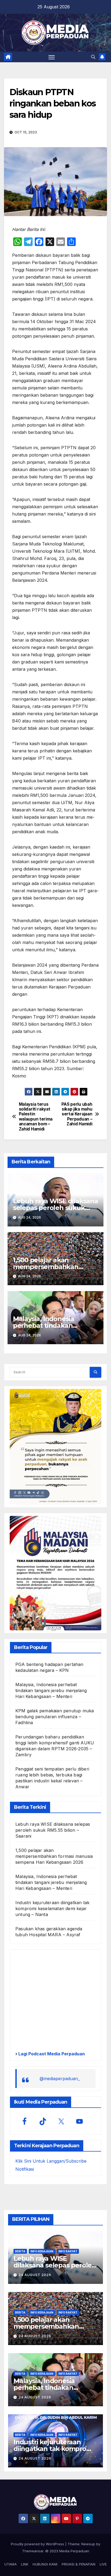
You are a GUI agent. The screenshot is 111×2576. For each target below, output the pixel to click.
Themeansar (33, 2551)
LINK (25, 2564)
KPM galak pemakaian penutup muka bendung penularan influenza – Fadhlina (55, 1717)
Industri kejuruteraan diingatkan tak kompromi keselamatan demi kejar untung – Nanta (52, 1908)
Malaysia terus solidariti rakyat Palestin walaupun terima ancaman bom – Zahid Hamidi (36, 1117)
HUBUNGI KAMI (45, 2564)
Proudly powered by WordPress (38, 2544)
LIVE (103, 2564)
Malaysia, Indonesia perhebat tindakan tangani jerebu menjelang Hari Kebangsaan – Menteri (51, 1690)
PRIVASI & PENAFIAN (79, 2564)
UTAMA (11, 2564)
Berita (20, 2251)
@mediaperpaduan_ (60, 2079)
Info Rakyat (68, 2251)
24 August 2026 (35, 2275)
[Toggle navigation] (52, 57)
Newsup (88, 2544)
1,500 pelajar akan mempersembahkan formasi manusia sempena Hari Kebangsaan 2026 (54, 1856)
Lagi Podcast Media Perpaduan (51, 2054)
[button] (93, 57)
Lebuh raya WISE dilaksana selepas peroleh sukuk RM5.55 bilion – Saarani (55, 1208)
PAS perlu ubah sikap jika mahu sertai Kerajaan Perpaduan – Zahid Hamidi (77, 1114)
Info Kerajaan (42, 2251)
